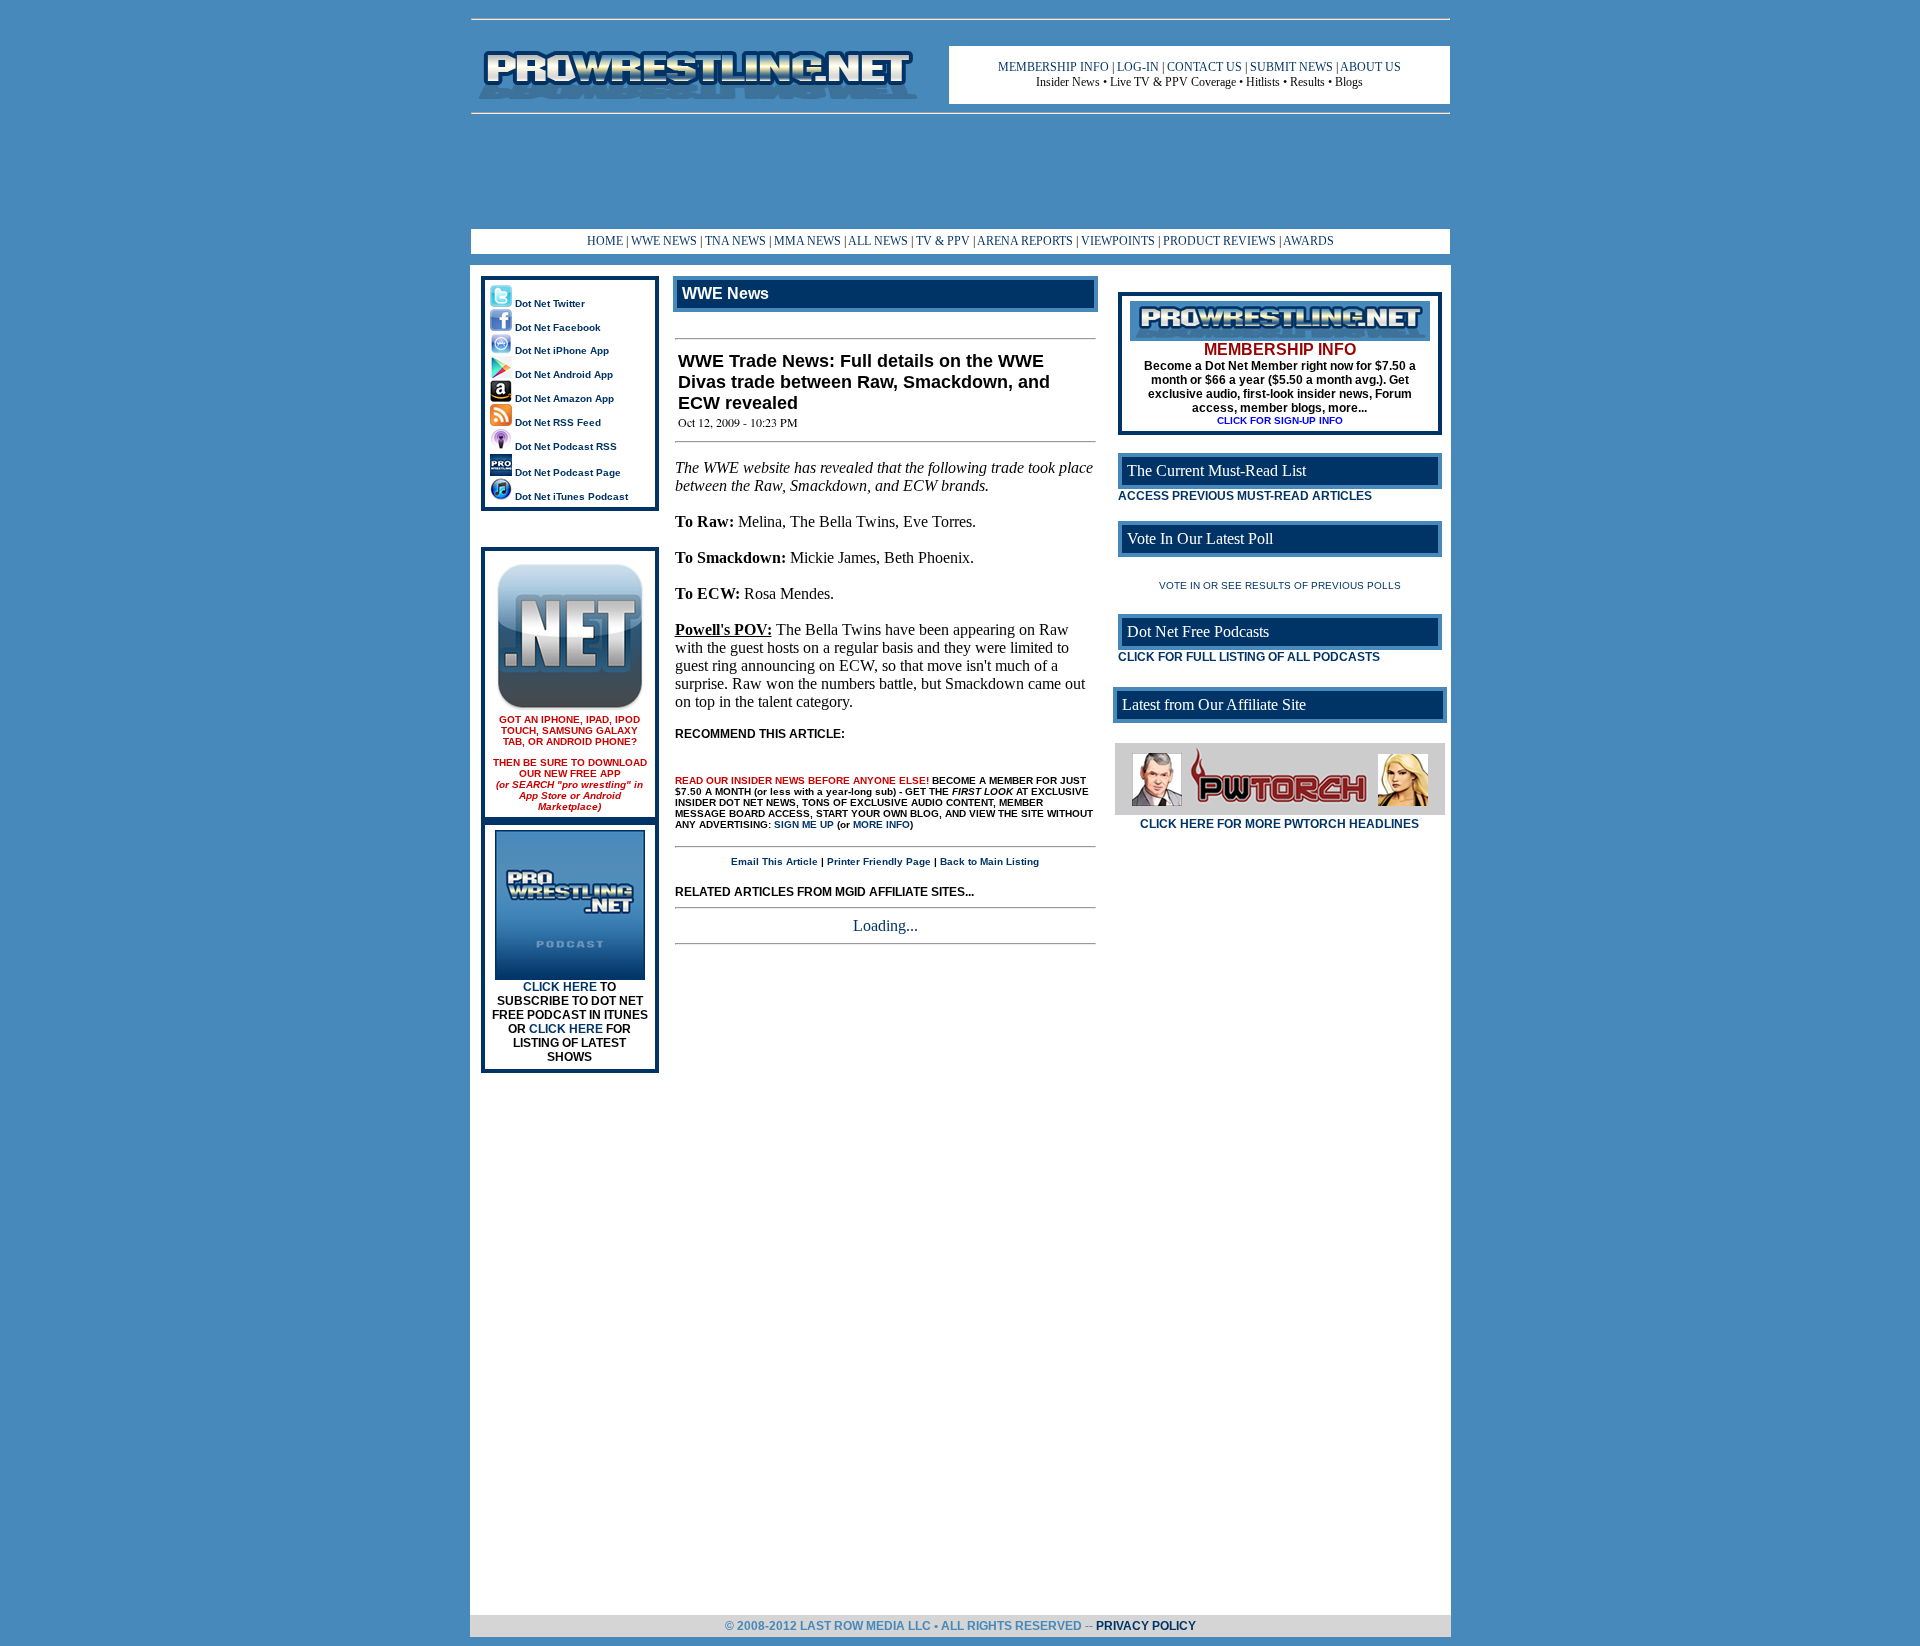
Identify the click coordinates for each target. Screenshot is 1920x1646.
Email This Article (774, 861)
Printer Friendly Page (879, 861)
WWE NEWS (664, 241)
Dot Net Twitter (548, 303)
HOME (605, 241)
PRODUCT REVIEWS (1219, 241)
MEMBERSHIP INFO (1053, 67)
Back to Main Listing (989, 861)
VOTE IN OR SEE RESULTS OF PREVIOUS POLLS (1280, 585)
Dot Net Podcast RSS (564, 446)
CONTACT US (1204, 67)
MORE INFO (881, 824)
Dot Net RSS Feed (556, 422)
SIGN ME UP (804, 824)
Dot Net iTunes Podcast (570, 496)
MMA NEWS (807, 241)
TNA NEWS (735, 241)
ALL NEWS (878, 241)
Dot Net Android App (562, 374)
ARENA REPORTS (1025, 241)
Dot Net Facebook (556, 327)
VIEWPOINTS (1118, 241)
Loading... (885, 925)
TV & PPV (944, 241)
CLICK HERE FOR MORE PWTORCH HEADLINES (1279, 824)
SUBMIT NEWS (1291, 67)
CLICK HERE (560, 987)
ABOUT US (1370, 67)
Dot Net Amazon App (563, 398)
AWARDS (1308, 241)
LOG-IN (1138, 67)
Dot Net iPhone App (560, 350)
